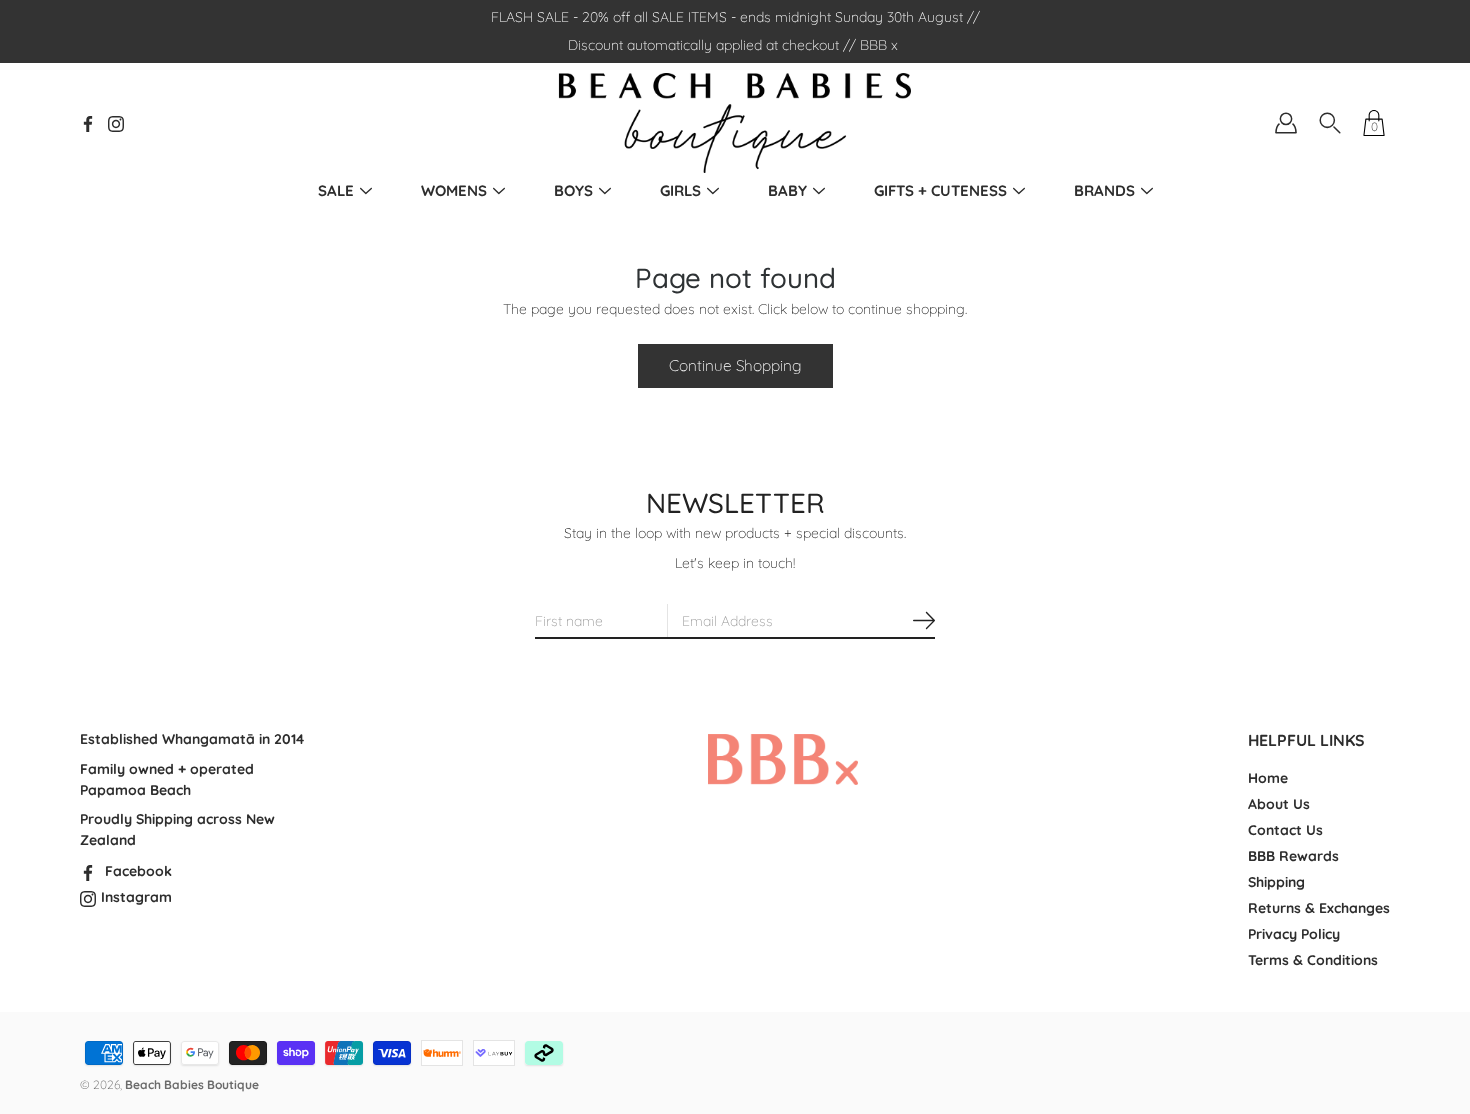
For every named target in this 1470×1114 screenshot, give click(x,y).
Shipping (1276, 882)
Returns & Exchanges (1319, 908)
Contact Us (1285, 830)
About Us (1279, 804)
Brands (1104, 190)
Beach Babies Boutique (192, 1084)
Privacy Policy (1294, 934)
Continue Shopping (735, 365)
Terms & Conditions (1313, 960)
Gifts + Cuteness (940, 190)
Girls (680, 190)
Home (1268, 778)
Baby (787, 190)
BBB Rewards (1293, 856)
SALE (336, 190)
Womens (454, 190)
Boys (573, 190)
